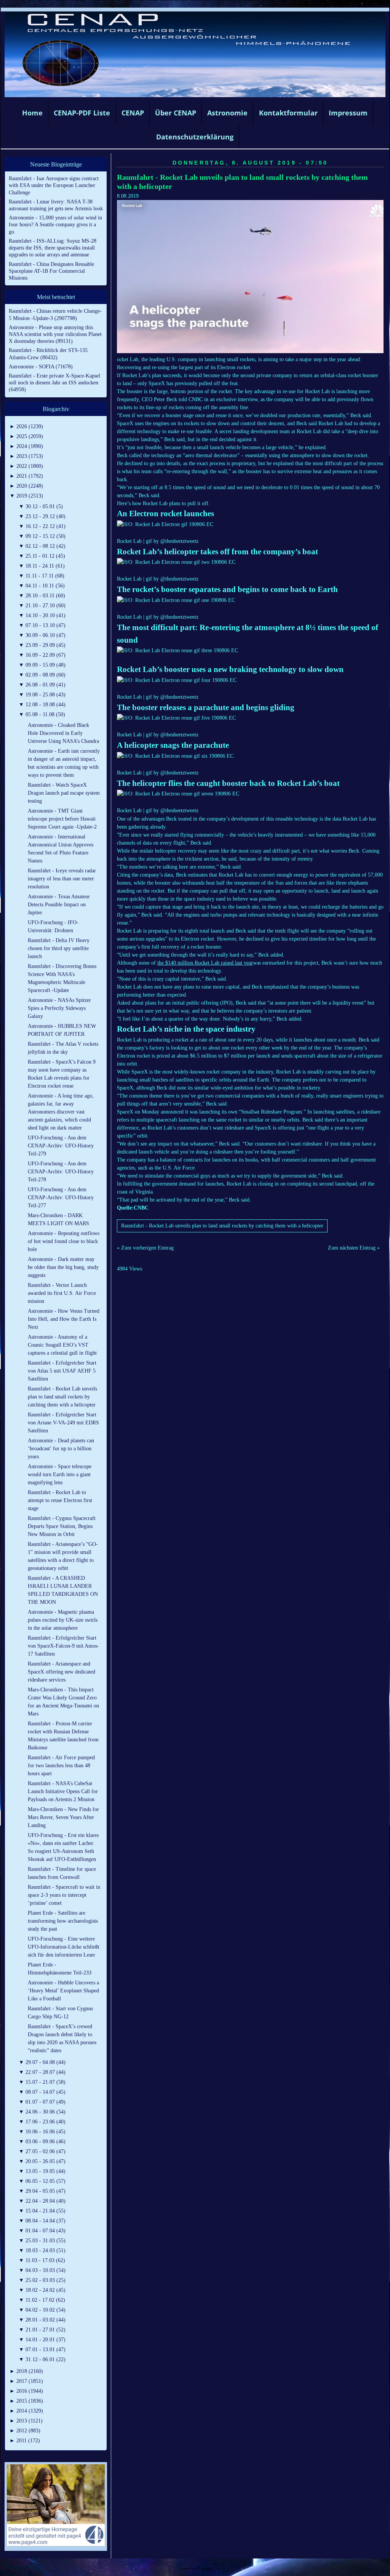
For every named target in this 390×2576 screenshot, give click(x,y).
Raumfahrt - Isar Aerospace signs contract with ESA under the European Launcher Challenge (54, 185)
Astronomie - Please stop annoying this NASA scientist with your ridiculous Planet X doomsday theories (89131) (55, 334)
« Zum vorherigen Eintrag (145, 1248)
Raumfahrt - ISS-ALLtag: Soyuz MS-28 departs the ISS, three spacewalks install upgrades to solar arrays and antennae (53, 248)
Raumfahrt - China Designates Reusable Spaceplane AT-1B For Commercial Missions (51, 271)
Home (32, 113)
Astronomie (227, 113)
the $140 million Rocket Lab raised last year (205, 963)
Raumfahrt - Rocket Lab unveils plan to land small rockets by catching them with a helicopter (222, 1226)
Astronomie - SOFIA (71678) (41, 367)
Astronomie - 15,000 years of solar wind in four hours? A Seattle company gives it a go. (55, 225)
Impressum (348, 113)
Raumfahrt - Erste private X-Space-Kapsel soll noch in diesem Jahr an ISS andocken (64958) (54, 383)
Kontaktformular (288, 113)
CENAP (133, 113)
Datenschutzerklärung (195, 137)
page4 (207, 2568)
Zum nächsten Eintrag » (354, 1248)
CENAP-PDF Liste (82, 113)
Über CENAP (176, 113)
